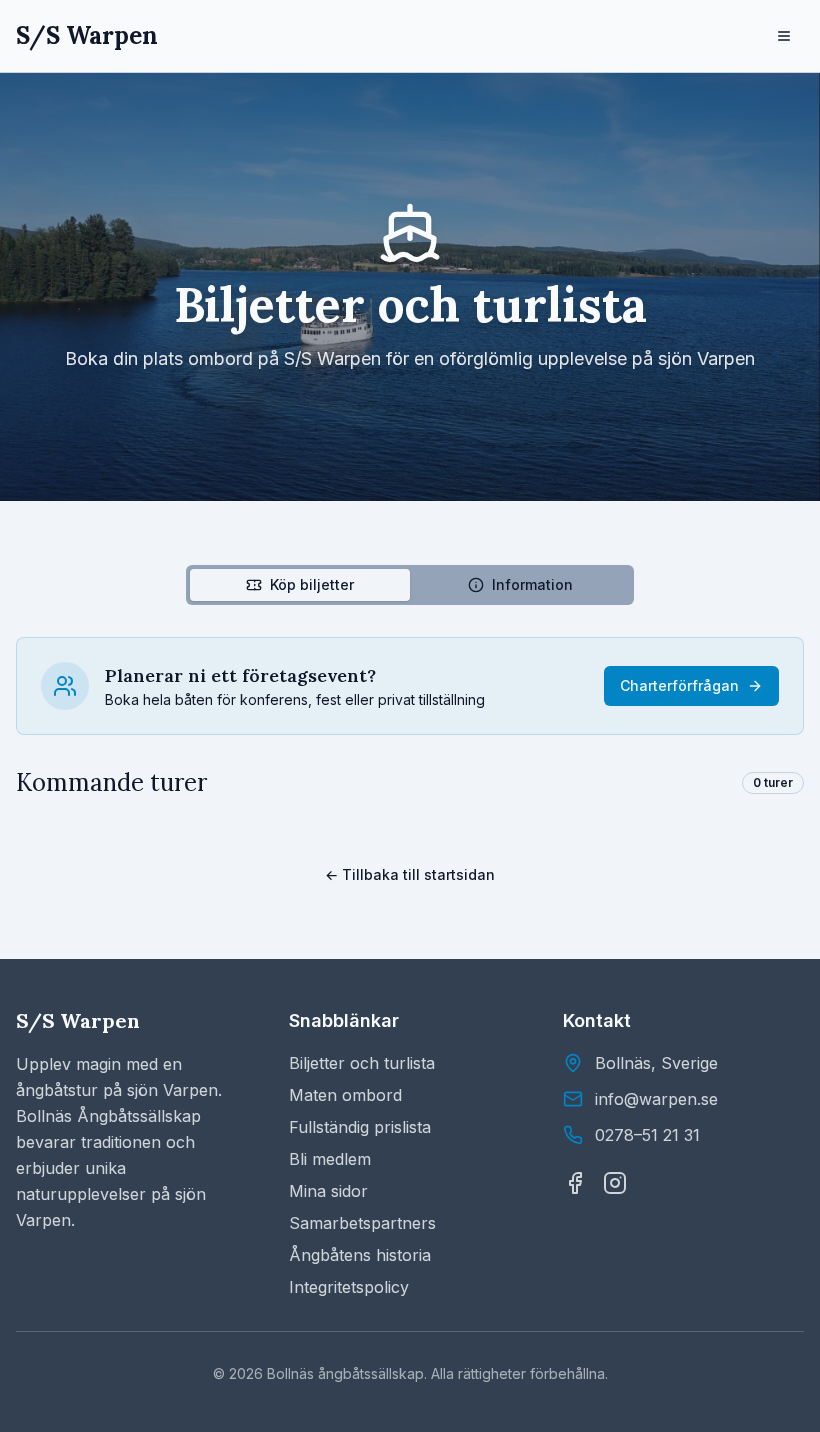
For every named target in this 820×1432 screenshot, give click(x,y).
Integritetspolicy (349, 1287)
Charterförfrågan (679, 685)
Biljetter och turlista (362, 1063)
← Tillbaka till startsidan (410, 874)
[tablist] (410, 585)
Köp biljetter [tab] (312, 584)
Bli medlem (330, 1159)
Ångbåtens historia (360, 1255)
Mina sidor (328, 1191)
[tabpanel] (410, 718)
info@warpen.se (656, 1099)
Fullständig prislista (360, 1127)
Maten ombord (345, 1095)
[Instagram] (615, 1183)
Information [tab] (532, 584)
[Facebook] (575, 1183)
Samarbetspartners (362, 1223)
